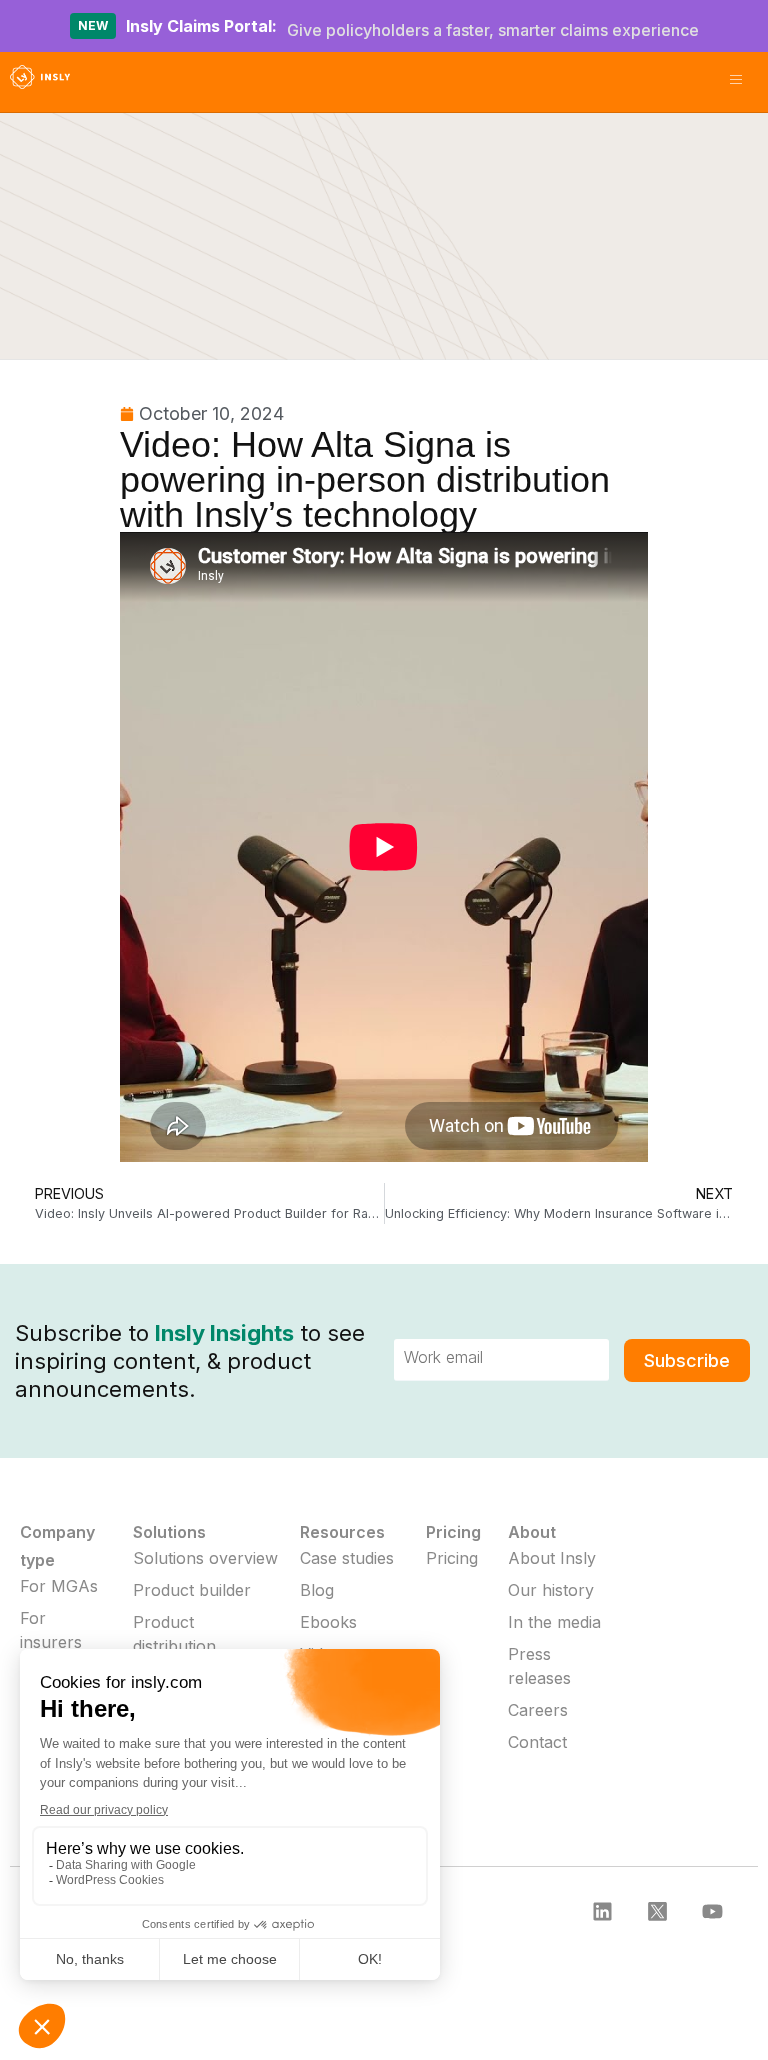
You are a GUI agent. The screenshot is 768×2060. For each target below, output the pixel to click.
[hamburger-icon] (735, 82)
